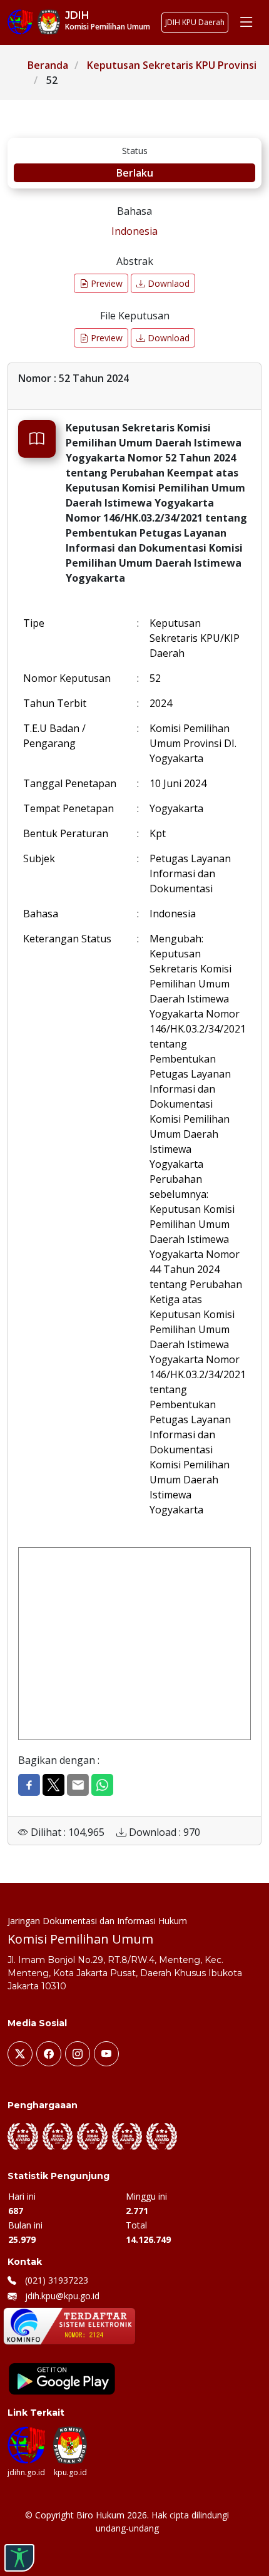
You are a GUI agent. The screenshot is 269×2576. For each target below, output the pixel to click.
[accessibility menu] (19, 2558)
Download (167, 338)
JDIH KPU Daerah (195, 22)
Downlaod (167, 283)
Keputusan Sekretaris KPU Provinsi (172, 65)
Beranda (48, 65)
